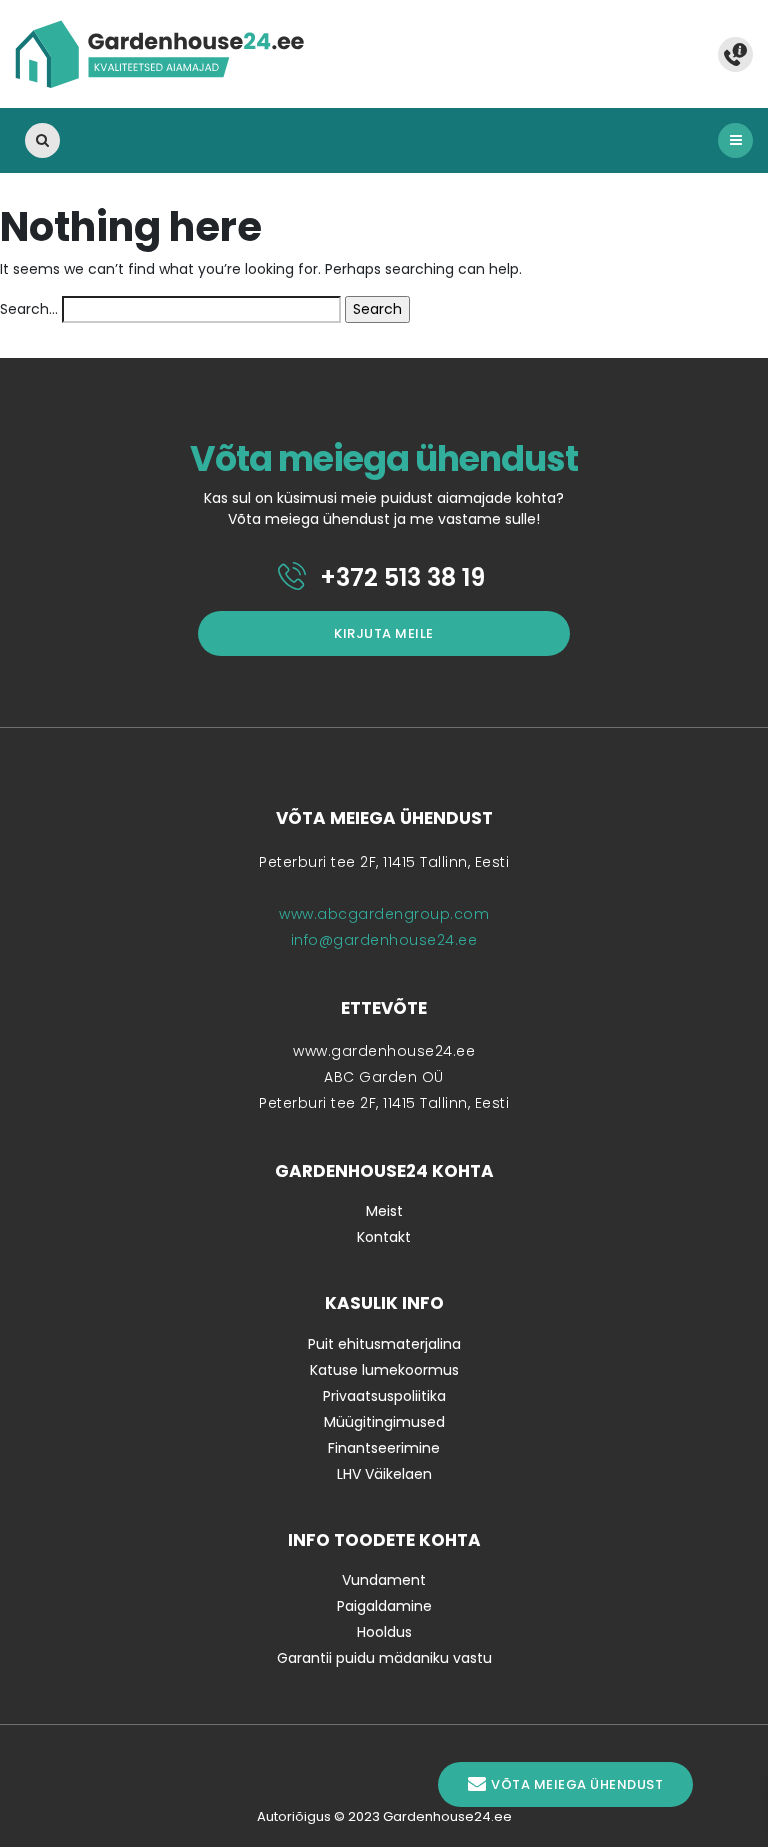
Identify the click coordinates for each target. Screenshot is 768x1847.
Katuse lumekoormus (384, 1370)
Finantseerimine (384, 1448)
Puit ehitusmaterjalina (384, 1344)
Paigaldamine (384, 1606)
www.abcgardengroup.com (384, 914)
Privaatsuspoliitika (384, 1396)
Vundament (384, 1580)
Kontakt (384, 1237)
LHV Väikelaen (384, 1474)
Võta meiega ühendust (577, 1784)
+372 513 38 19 (399, 577)
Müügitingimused (384, 1422)
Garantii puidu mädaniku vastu (384, 1658)
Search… (29, 309)
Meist (384, 1211)
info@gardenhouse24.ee (384, 940)
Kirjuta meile (384, 633)
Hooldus (384, 1632)
